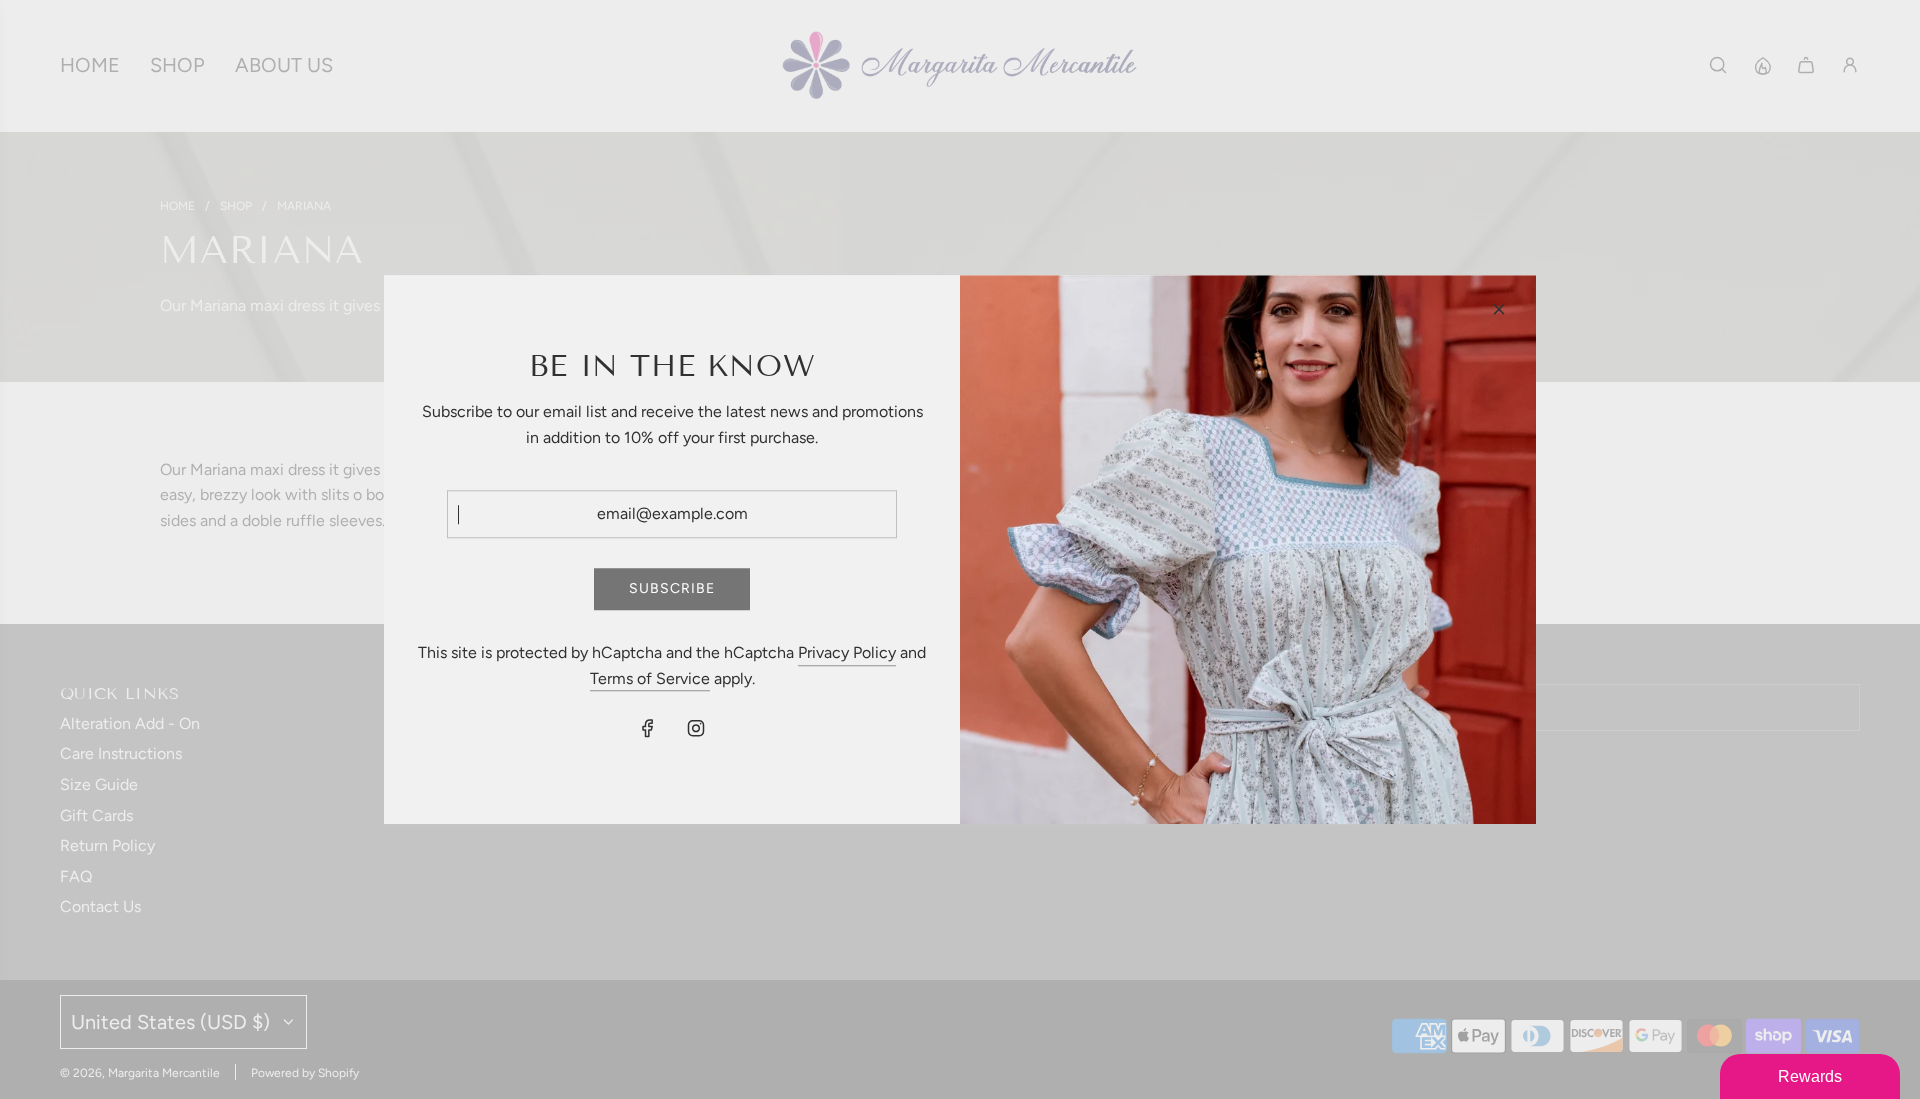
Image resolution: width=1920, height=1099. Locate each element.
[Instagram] (696, 729)
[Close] (1499, 309)
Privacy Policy (847, 652)
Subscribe (672, 588)
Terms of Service (650, 678)
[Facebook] (648, 729)
